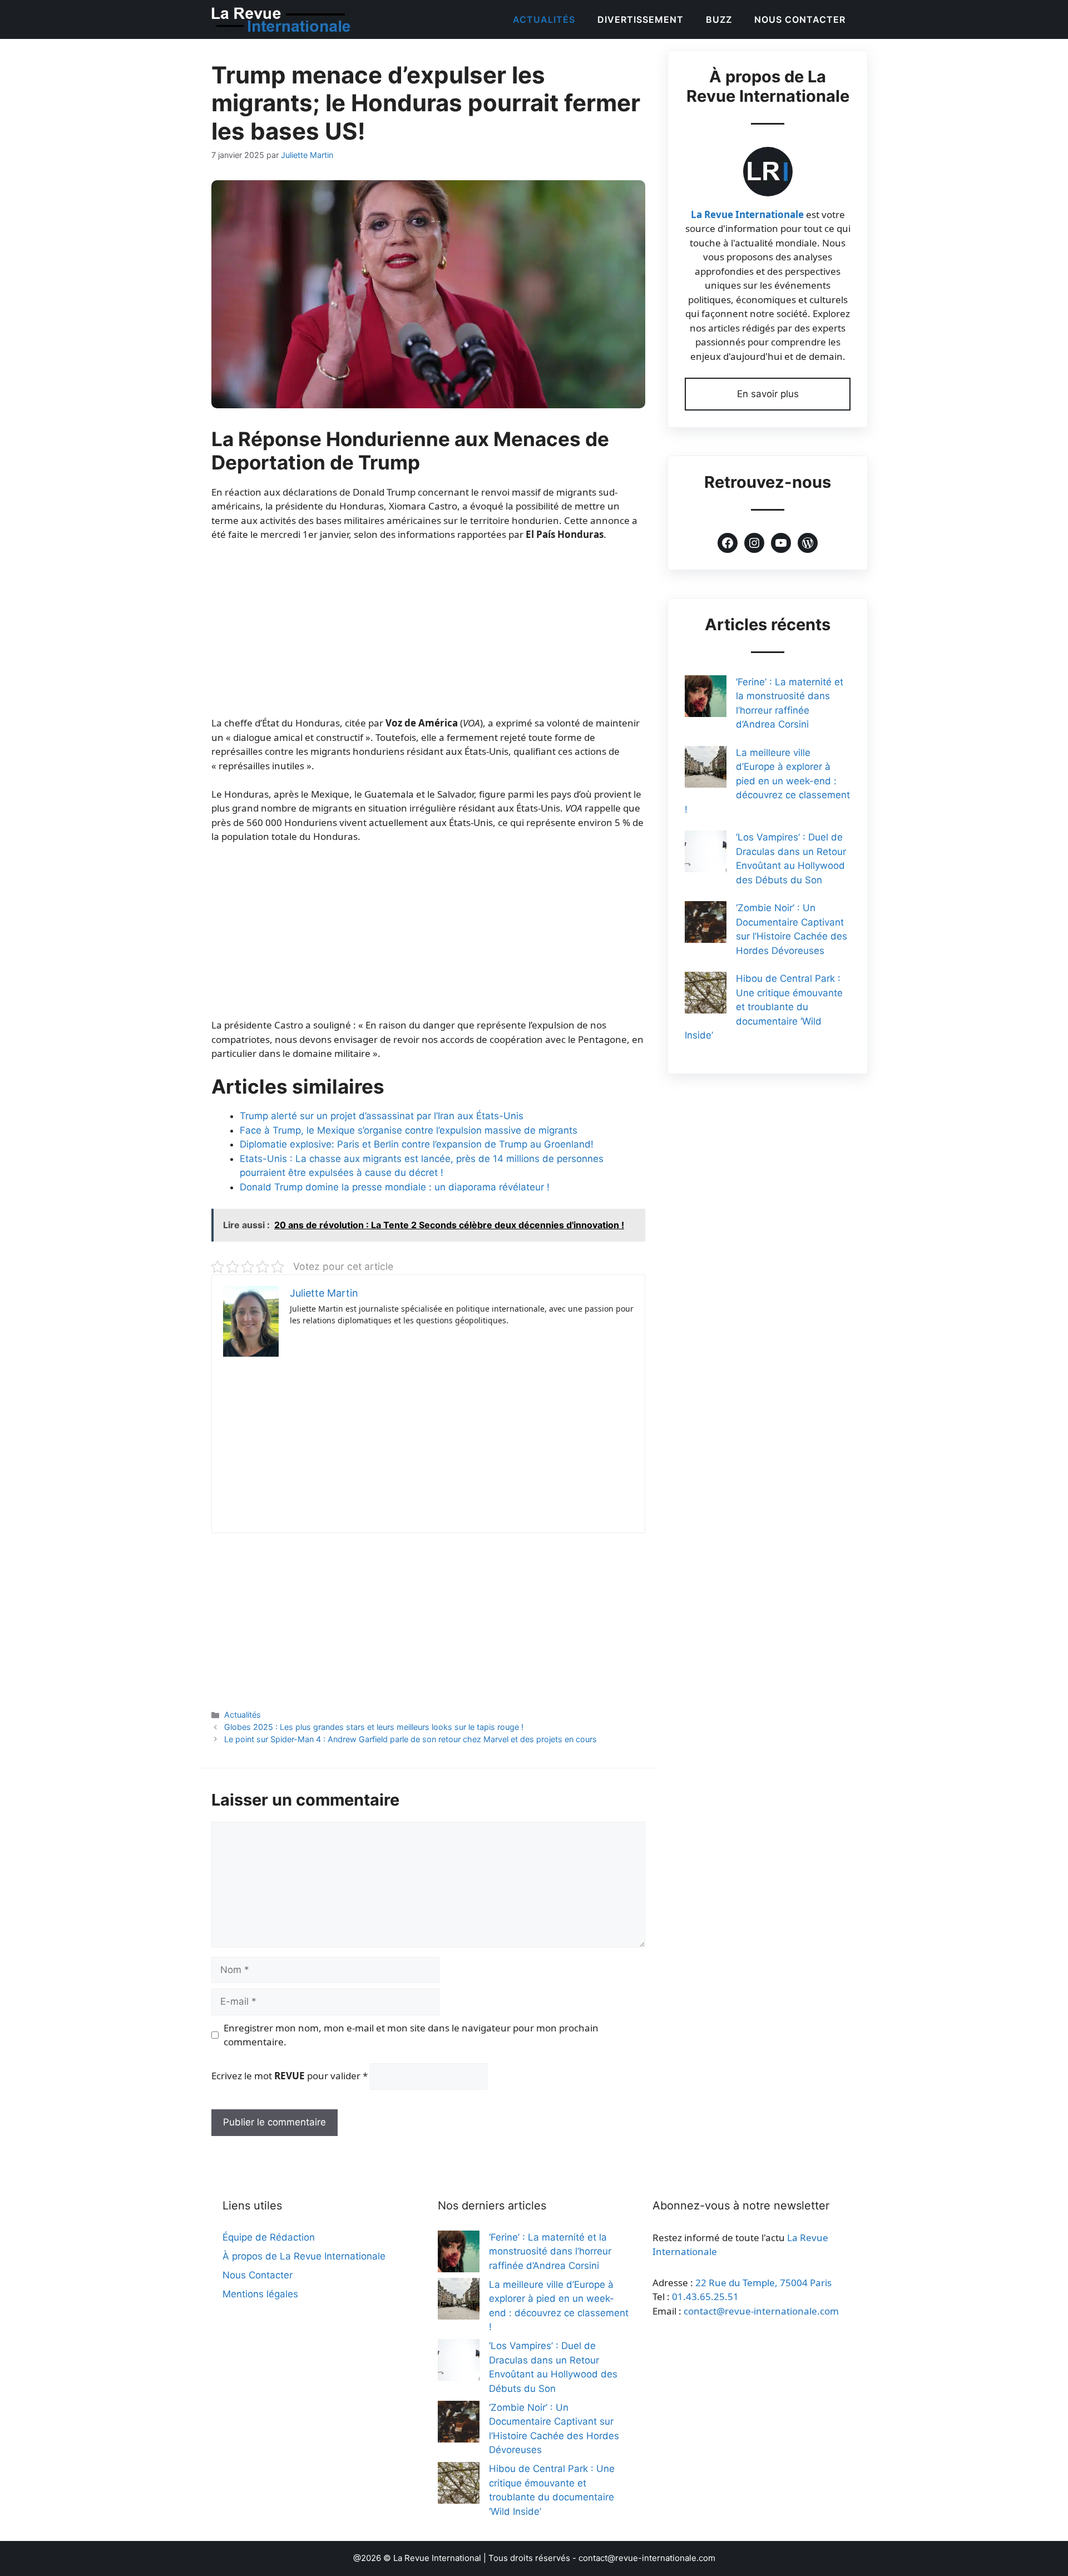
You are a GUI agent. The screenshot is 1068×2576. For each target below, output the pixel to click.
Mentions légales (260, 2294)
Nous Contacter (800, 19)
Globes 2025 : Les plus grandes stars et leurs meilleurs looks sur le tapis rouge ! (374, 1727)
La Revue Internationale (747, 214)
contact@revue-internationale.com (761, 2311)
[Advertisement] (428, 634)
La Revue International (437, 2558)
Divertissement (641, 19)
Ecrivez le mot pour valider (290, 2076)
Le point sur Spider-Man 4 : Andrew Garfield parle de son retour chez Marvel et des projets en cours (411, 1739)
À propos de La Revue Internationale (304, 2256)
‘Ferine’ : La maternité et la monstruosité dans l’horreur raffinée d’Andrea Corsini (550, 2251)
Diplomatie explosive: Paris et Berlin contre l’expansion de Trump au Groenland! (417, 1144)
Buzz (719, 19)
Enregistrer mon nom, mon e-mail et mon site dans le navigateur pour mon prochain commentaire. (411, 2035)
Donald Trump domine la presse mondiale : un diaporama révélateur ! (395, 1187)
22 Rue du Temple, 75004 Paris (763, 2283)
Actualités (544, 19)
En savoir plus (768, 394)
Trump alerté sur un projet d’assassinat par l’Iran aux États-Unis (382, 1116)
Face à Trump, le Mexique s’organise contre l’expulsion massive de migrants (409, 1130)
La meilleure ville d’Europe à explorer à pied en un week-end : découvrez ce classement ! (767, 781)
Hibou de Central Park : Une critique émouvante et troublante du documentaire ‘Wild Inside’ (764, 1007)
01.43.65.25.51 (705, 2296)
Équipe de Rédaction (269, 2237)
